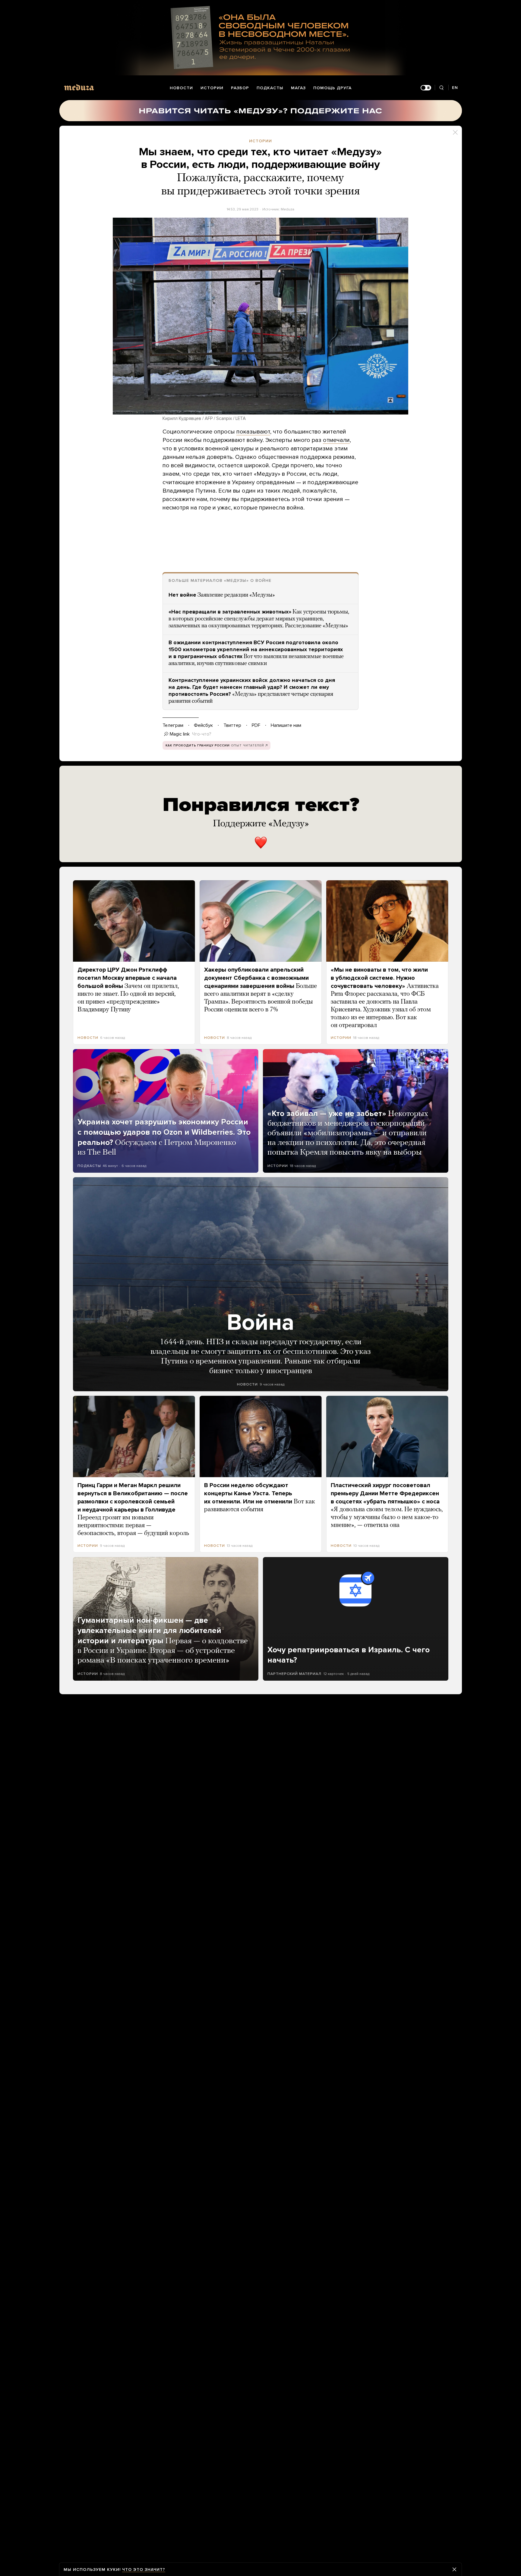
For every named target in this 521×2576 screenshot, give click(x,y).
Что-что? (202, 734)
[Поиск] (442, 88)
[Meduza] (79, 87)
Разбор (240, 88)
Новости (181, 88)
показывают (253, 432)
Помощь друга (332, 88)
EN (455, 88)
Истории (212, 88)
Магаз (298, 88)
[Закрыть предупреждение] (454, 2569)
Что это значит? (144, 2570)
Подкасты (270, 88)
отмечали (336, 440)
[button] (260, 316)
